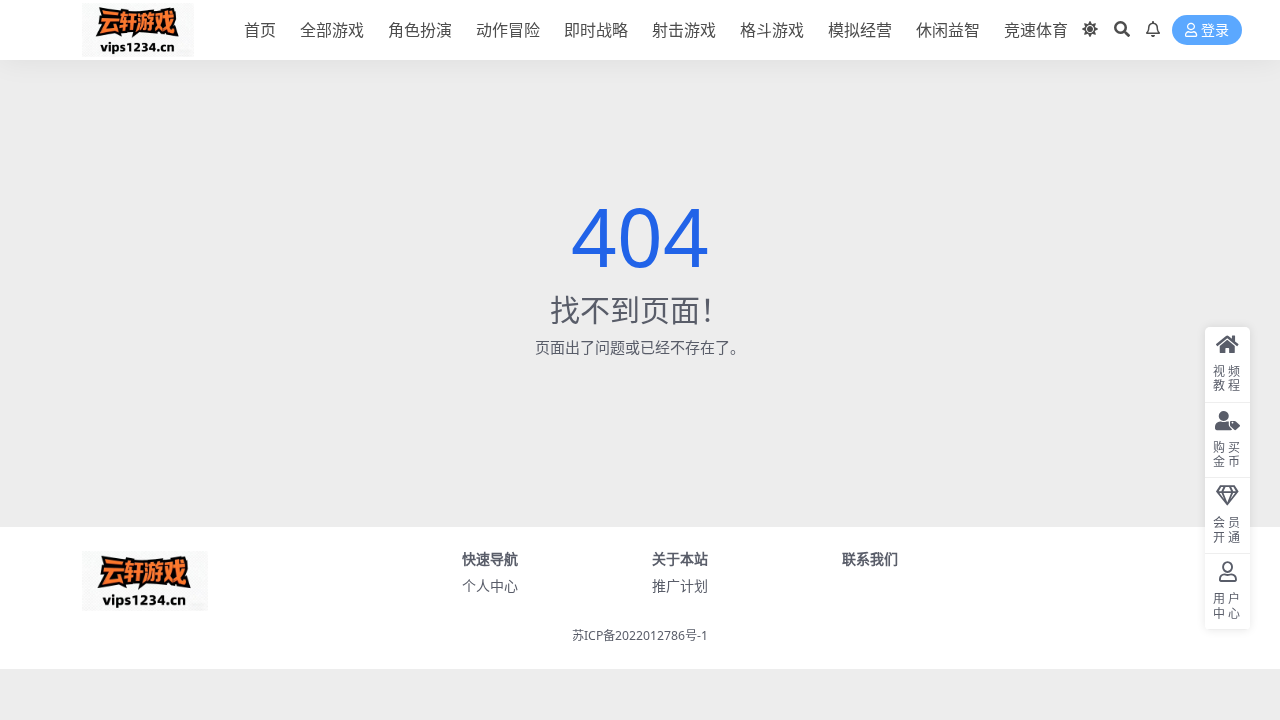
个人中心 (490, 585)
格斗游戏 (772, 30)
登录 (1215, 30)
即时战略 (596, 30)
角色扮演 (420, 30)
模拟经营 (860, 30)
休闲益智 (948, 30)
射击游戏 (684, 30)
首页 (260, 30)
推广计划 (680, 585)
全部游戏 (332, 30)
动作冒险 (508, 30)
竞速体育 (1036, 30)
